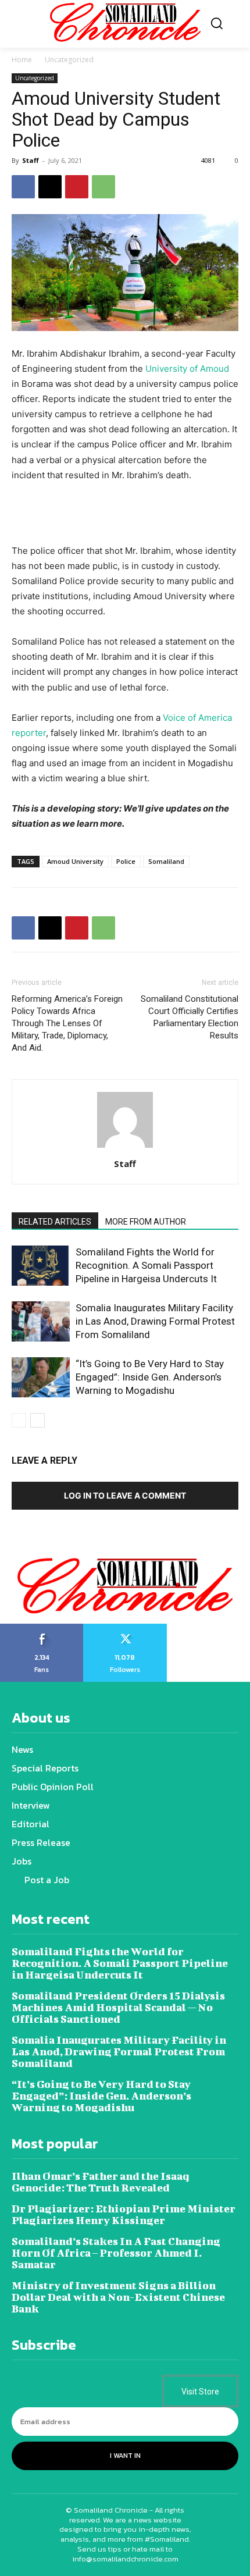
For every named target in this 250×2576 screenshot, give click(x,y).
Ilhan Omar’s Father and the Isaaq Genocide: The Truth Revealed (100, 2182)
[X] (50, 187)
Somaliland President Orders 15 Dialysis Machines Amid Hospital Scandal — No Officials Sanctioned (118, 2007)
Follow (125, 1628)
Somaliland (166, 861)
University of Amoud (187, 369)
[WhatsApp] (103, 187)
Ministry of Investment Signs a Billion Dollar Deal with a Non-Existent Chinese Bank (118, 2297)
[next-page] (37, 1420)
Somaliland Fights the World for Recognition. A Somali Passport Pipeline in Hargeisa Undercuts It (146, 1265)
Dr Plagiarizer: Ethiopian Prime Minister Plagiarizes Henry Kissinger (124, 2214)
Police (126, 861)
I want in (125, 2456)
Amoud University (75, 861)
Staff (31, 160)
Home (22, 60)
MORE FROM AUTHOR (146, 1222)
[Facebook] (23, 187)
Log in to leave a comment (125, 1495)
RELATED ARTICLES (55, 1222)
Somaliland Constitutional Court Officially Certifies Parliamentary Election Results (190, 1017)
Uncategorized (69, 60)
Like (42, 1628)
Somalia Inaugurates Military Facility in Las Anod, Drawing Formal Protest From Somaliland (155, 1321)
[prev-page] (19, 1420)
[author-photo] (125, 1148)
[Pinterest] (77, 187)
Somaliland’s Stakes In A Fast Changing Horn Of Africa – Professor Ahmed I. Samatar (116, 2253)
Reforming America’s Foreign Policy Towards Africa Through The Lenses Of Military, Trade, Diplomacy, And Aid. (67, 1023)
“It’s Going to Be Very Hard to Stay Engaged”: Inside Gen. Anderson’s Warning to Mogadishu (150, 1377)
